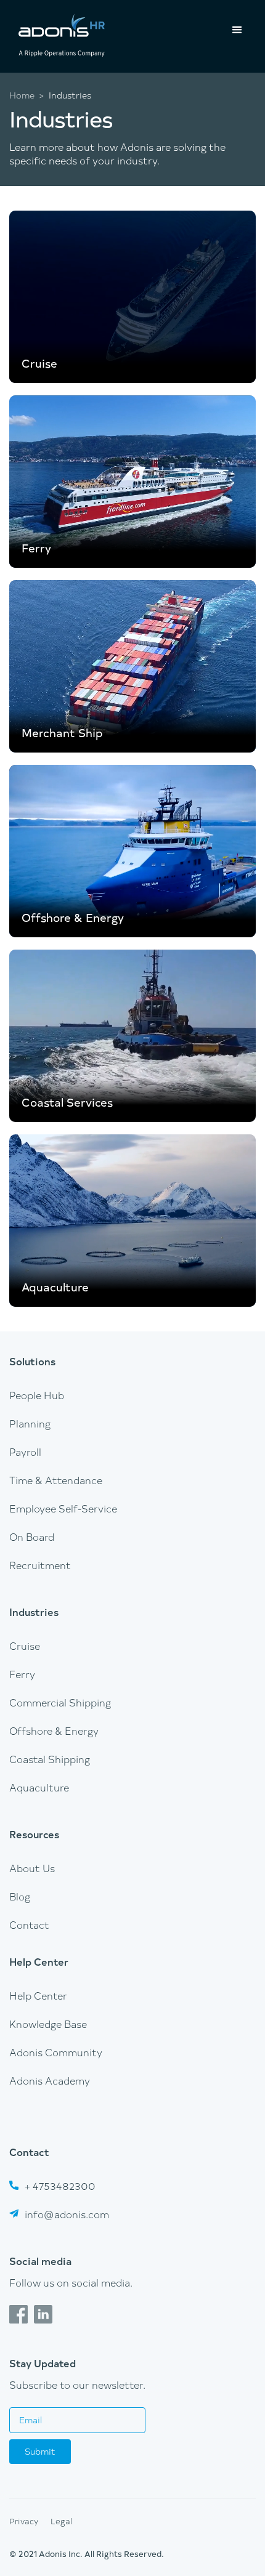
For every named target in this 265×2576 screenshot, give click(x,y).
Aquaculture (39, 1787)
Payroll (25, 1452)
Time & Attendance (56, 1480)
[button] (237, 30)
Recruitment (40, 1565)
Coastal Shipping (50, 1759)
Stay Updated (43, 2363)
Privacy (24, 2521)
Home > (26, 95)
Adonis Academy (50, 2080)
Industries (34, 1612)
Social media (40, 2261)
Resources (34, 1834)
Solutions (32, 1361)
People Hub (37, 1395)
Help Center (39, 1961)
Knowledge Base (48, 2024)
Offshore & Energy (54, 1730)
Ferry (22, 1674)
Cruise (25, 1645)
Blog (20, 1896)
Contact (29, 1924)
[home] (59, 36)
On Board (32, 1536)
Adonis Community (56, 2052)
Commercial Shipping (60, 1702)
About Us (32, 1868)
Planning (30, 1423)
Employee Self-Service (63, 1508)
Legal (61, 2521)
